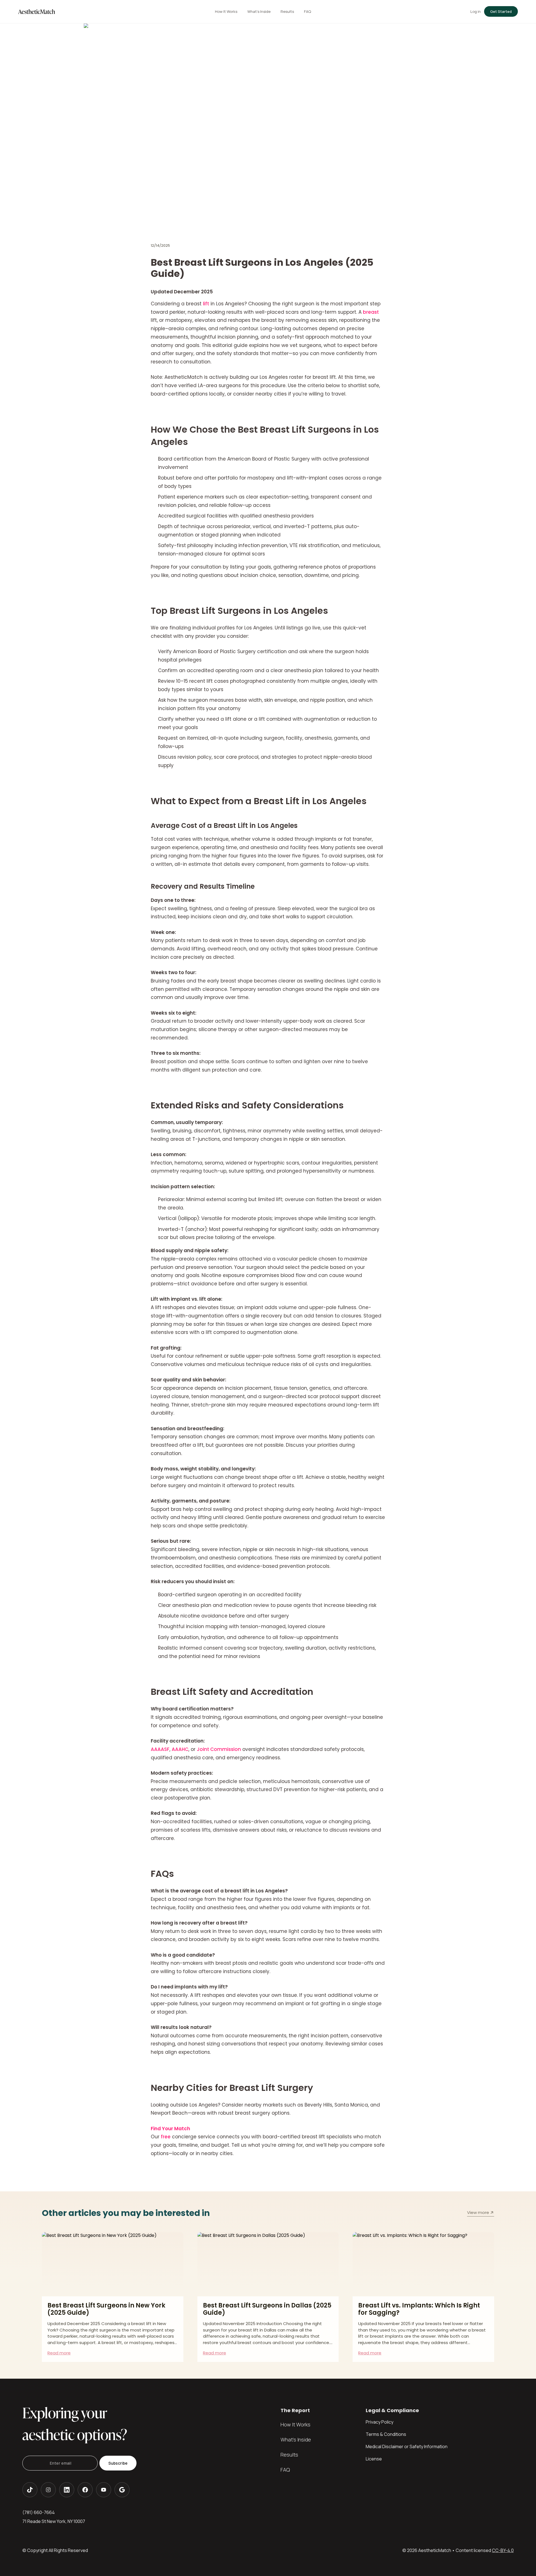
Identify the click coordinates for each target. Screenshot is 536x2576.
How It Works (295, 2424)
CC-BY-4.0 (503, 2550)
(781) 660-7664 (39, 2512)
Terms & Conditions (386, 2434)
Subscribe (118, 2463)
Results (289, 2455)
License (374, 2459)
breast (371, 312)
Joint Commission (219, 1749)
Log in (476, 11)
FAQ (285, 2470)
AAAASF (160, 1749)
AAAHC (180, 1749)
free (166, 2137)
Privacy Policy (380, 2422)
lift (206, 304)
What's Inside (296, 2440)
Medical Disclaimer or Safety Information (407, 2446)
